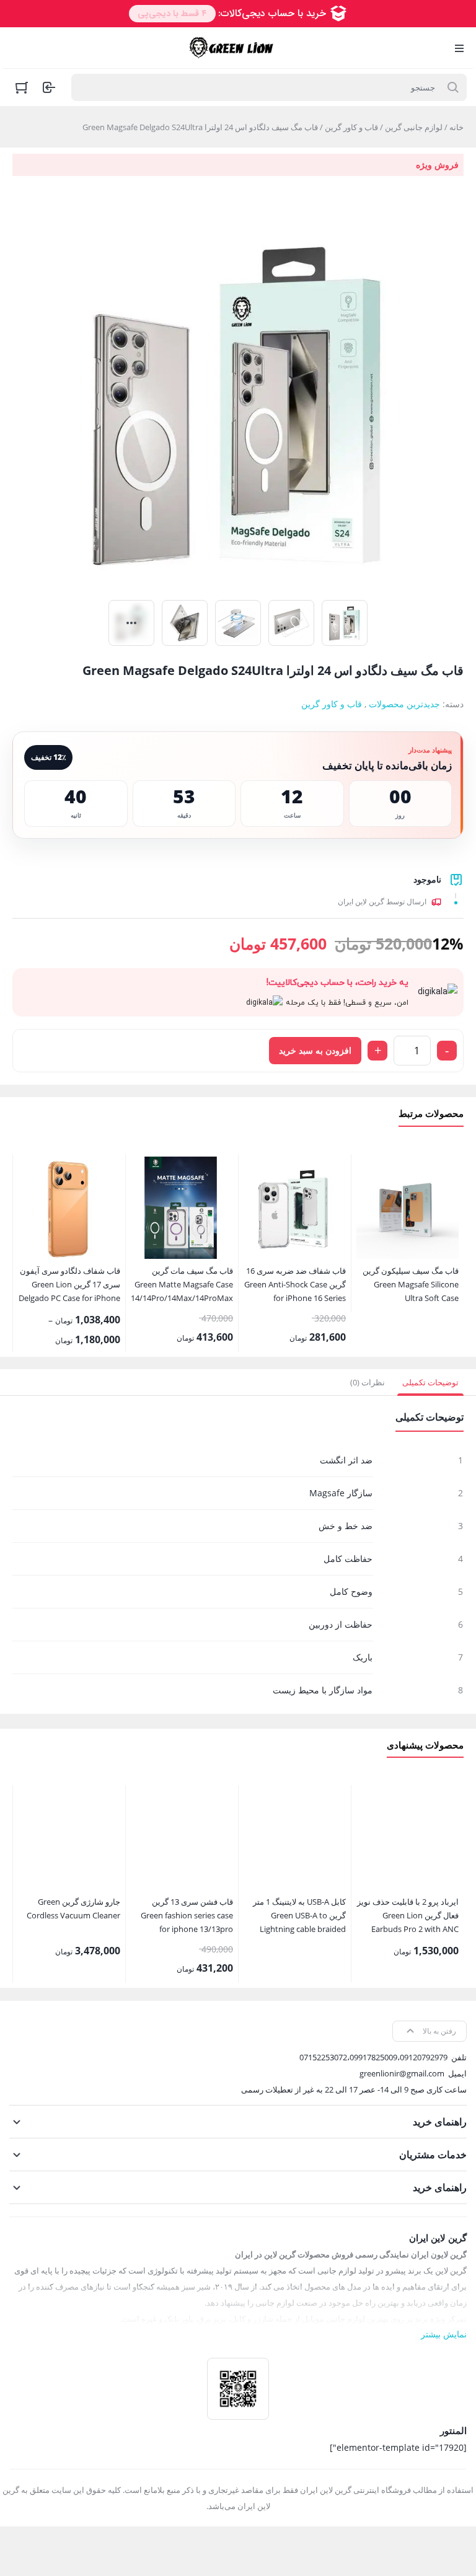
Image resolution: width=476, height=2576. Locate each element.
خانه (456, 127)
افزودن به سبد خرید (315, 1050)
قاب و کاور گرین (351, 127)
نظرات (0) (368, 1382)
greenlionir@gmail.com (402, 2073)
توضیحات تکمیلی (430, 1382)
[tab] (430, 1382)
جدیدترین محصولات (404, 704)
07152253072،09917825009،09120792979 (373, 2057)
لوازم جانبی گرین (414, 127)
